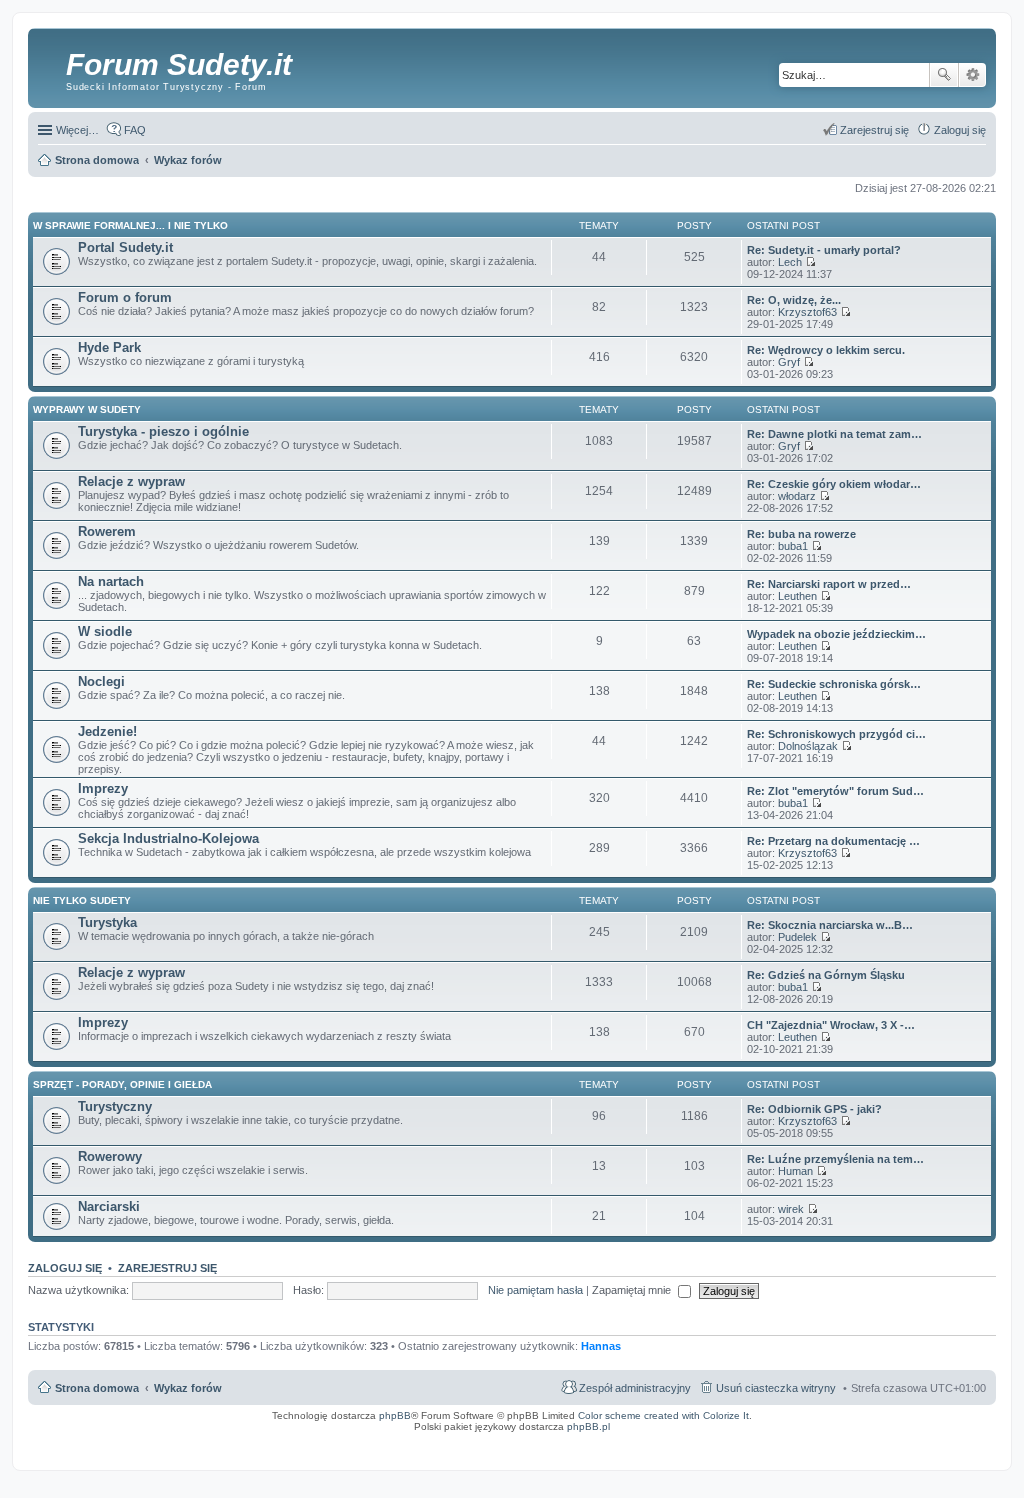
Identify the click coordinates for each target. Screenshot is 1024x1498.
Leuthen (797, 596)
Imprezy (103, 788)
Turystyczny (115, 1106)
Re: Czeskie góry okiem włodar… (834, 484)
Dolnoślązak (808, 746)
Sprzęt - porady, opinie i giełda (122, 1084)
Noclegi (101, 681)
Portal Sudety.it (125, 247)
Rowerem (107, 531)
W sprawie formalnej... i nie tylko (130, 225)
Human (795, 1171)
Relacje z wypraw (131, 481)
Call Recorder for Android (775, 1440)
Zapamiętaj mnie (633, 1290)
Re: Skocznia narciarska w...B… (830, 925)
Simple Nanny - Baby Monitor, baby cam (689, 1440)
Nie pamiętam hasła (535, 1290)
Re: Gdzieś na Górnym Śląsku (826, 975)
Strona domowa (97, 1388)
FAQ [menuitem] (135, 130)
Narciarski (109, 1206)
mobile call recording (970, 1446)
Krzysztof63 (807, 312)
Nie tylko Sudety (82, 900)
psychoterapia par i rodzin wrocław (952, 1452)
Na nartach (111, 581)
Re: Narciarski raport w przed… (829, 584)
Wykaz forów (188, 1388)
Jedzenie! (107, 731)
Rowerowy (110, 1156)
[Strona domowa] (49, 65)
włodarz (797, 496)
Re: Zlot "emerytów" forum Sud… (835, 791)
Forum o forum (125, 297)
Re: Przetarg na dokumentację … (833, 841)
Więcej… (77, 130)
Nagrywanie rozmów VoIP (842, 1440)
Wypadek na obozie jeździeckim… (836, 634)
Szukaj (944, 75)
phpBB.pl (588, 1426)
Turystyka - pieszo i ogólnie (163, 431)
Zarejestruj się (167, 1268)
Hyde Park (109, 347)
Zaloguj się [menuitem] (960, 130)
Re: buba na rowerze (801, 534)
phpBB (395, 1415)
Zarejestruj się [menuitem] (874, 130)
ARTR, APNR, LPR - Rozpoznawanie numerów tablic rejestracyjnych (547, 1440)
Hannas (601, 1346)
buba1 (793, 546)
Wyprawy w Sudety (87, 409)
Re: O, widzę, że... (794, 300)
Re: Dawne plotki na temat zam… (834, 434)
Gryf (789, 362)
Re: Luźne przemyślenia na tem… (835, 1159)
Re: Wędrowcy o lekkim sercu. (826, 350)
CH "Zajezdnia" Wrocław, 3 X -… (831, 1025)
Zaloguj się (65, 1268)
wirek (791, 1209)
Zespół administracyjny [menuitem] (635, 1388)
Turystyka (107, 922)
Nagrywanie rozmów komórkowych (899, 1446)
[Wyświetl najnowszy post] (810, 262)
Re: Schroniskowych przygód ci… (836, 734)
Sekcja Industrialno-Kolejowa (168, 838)
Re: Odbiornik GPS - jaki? (814, 1109)
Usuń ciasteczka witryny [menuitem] (776, 1388)
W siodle (105, 631)
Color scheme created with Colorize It (663, 1415)
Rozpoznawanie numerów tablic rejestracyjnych (936, 1440)
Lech (790, 262)
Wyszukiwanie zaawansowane (972, 75)
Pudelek (797, 937)
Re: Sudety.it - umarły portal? (824, 250)
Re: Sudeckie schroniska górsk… (834, 684)
